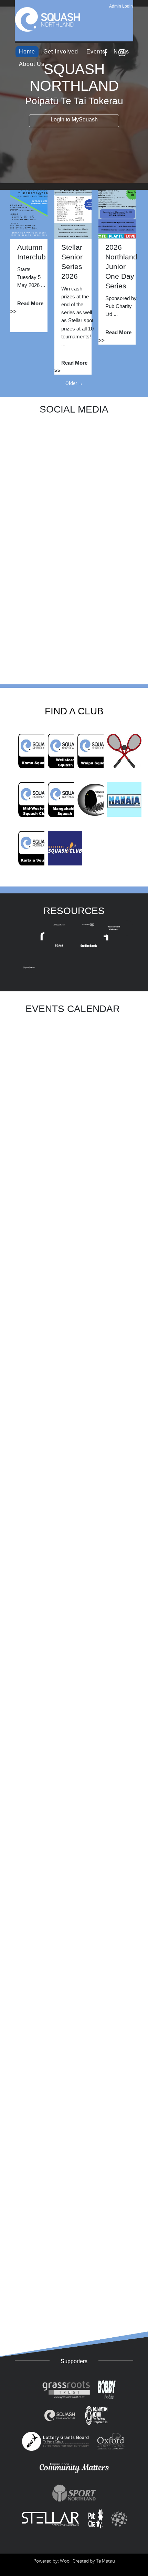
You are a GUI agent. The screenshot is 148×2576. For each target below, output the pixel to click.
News (121, 52)
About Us (32, 64)
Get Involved (61, 52)
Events (96, 52)
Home (27, 52)
